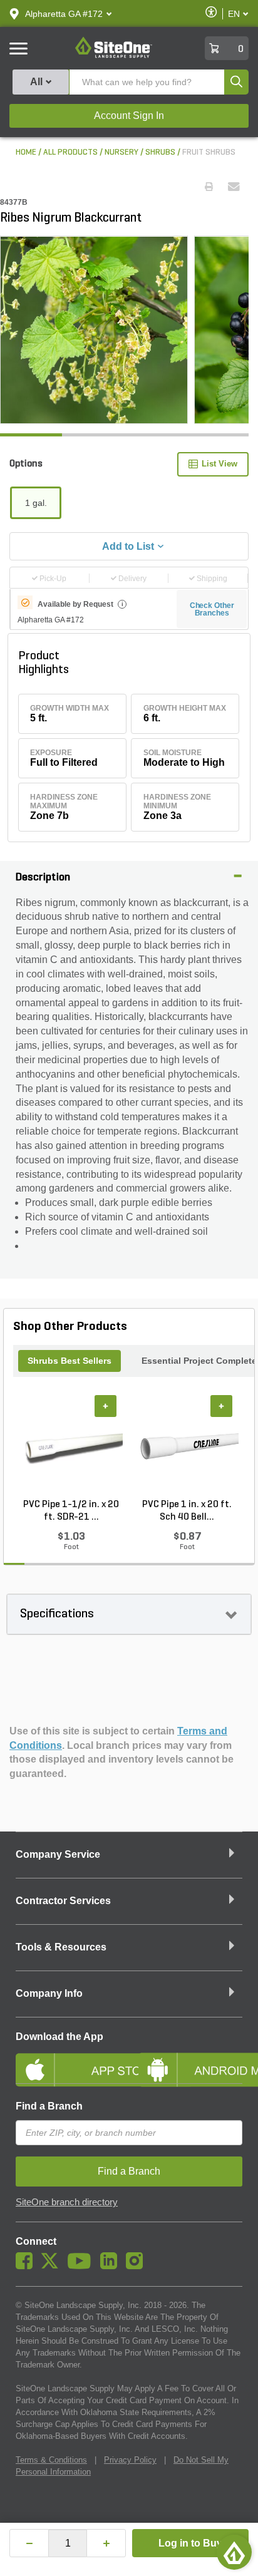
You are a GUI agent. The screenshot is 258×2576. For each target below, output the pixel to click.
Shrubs (160, 152)
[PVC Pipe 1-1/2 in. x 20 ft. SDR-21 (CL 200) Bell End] (71, 1447)
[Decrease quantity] (29, 2543)
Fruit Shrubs (209, 152)
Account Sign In (129, 116)
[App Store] (68, 2059)
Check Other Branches (212, 609)
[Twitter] (53, 2266)
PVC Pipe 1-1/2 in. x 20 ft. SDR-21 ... (71, 1511)
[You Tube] (82, 2266)
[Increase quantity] (106, 2543)
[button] (64, 14)
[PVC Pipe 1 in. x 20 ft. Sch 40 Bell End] (187, 1447)
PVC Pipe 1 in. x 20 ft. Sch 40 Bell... (187, 1511)
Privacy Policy (130, 2460)
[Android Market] (190, 2059)
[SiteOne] (114, 56)
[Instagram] (137, 2266)
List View (219, 464)
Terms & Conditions (51, 2460)
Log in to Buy (190, 2543)
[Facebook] (27, 2266)
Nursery (121, 152)
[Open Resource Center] (234, 2552)
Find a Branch (49, 2106)
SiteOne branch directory (67, 2202)
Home (26, 152)
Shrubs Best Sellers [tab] (70, 1361)
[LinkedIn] (112, 2266)
